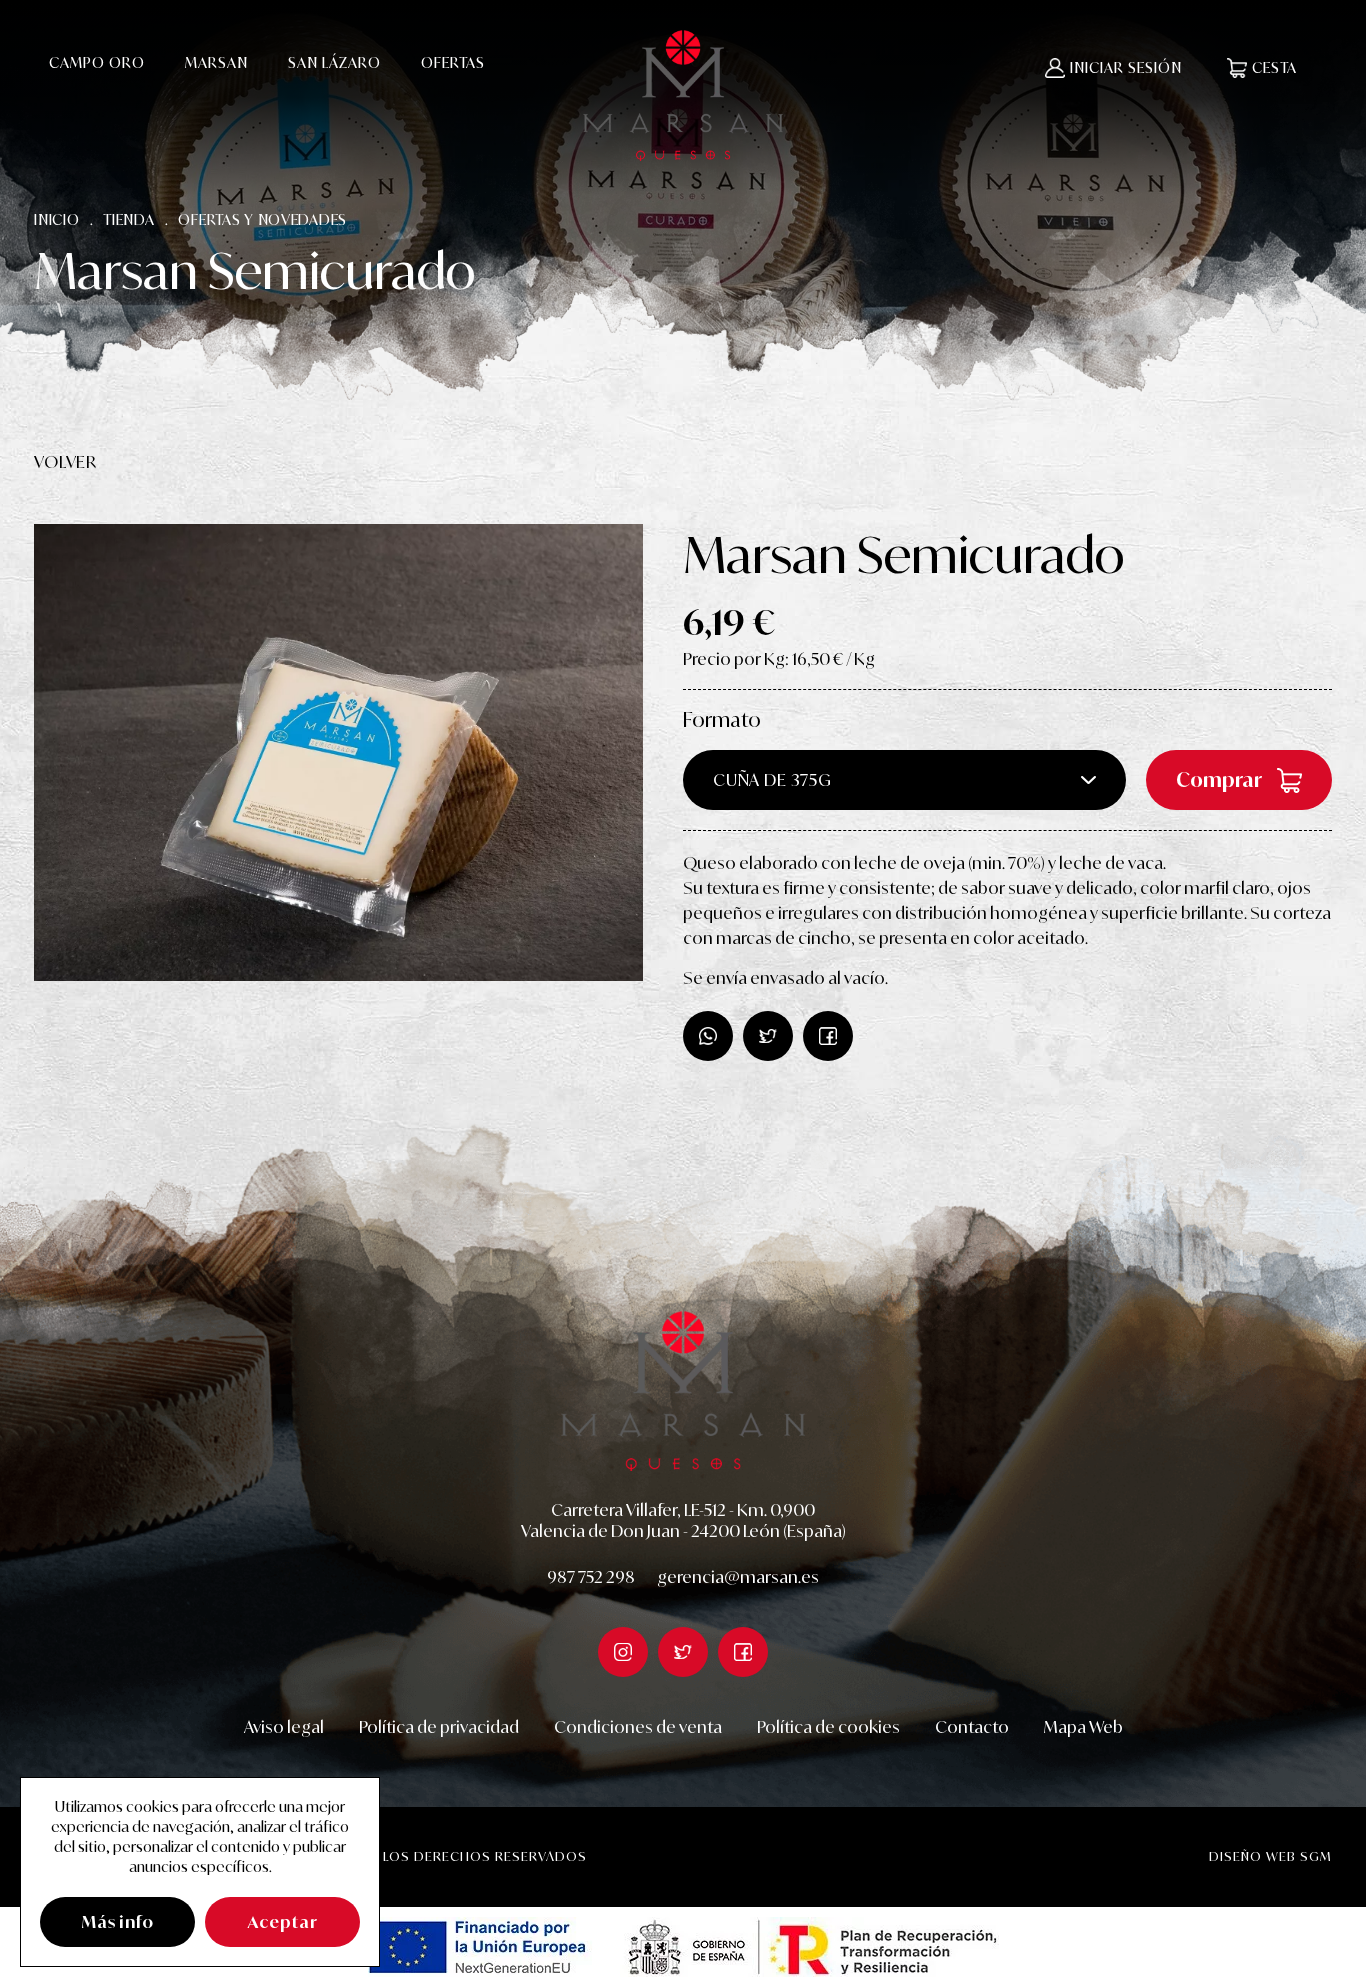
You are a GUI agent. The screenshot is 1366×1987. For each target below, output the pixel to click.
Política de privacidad (439, 1727)
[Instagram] (623, 1652)
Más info (117, 1922)
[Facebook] (768, 1036)
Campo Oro (97, 62)
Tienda (128, 219)
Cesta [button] (1274, 67)
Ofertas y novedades (262, 219)
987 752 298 (591, 1577)
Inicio (56, 219)
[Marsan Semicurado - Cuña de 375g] (338, 752)
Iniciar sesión (1126, 67)
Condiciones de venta (638, 1727)
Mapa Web (1083, 1727)
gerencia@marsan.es (738, 1577)
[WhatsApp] (708, 1036)
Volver (65, 462)
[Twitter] (828, 1036)
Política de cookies (828, 1727)
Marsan (216, 62)
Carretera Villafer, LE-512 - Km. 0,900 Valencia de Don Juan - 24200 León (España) (683, 1521)
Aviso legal (284, 1727)
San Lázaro (334, 62)
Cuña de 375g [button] (772, 780)
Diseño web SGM (1270, 1856)
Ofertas (453, 62)
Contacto (972, 1727)
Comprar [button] (1219, 779)
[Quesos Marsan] (683, 95)
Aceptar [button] (283, 1922)
